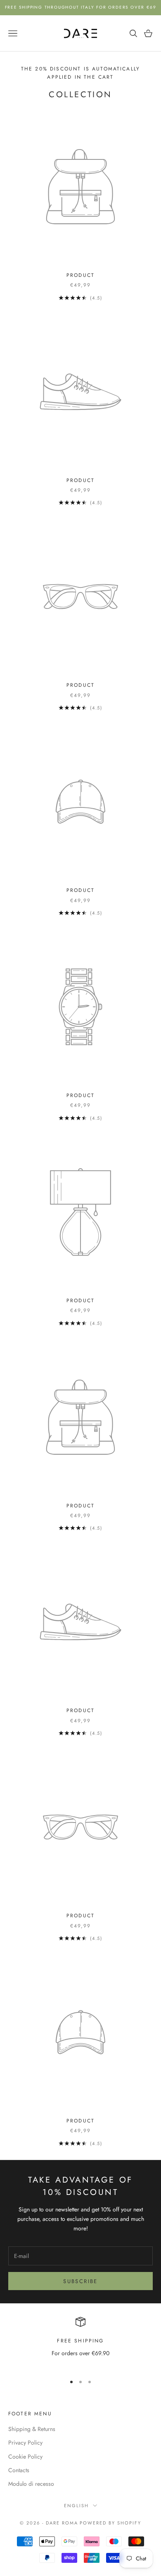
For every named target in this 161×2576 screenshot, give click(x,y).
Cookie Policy (25, 2457)
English (76, 2506)
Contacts (19, 2470)
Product (80, 275)
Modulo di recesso (31, 2484)
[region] (80, 2342)
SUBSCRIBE (80, 2281)
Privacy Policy (25, 2443)
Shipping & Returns (32, 2429)
